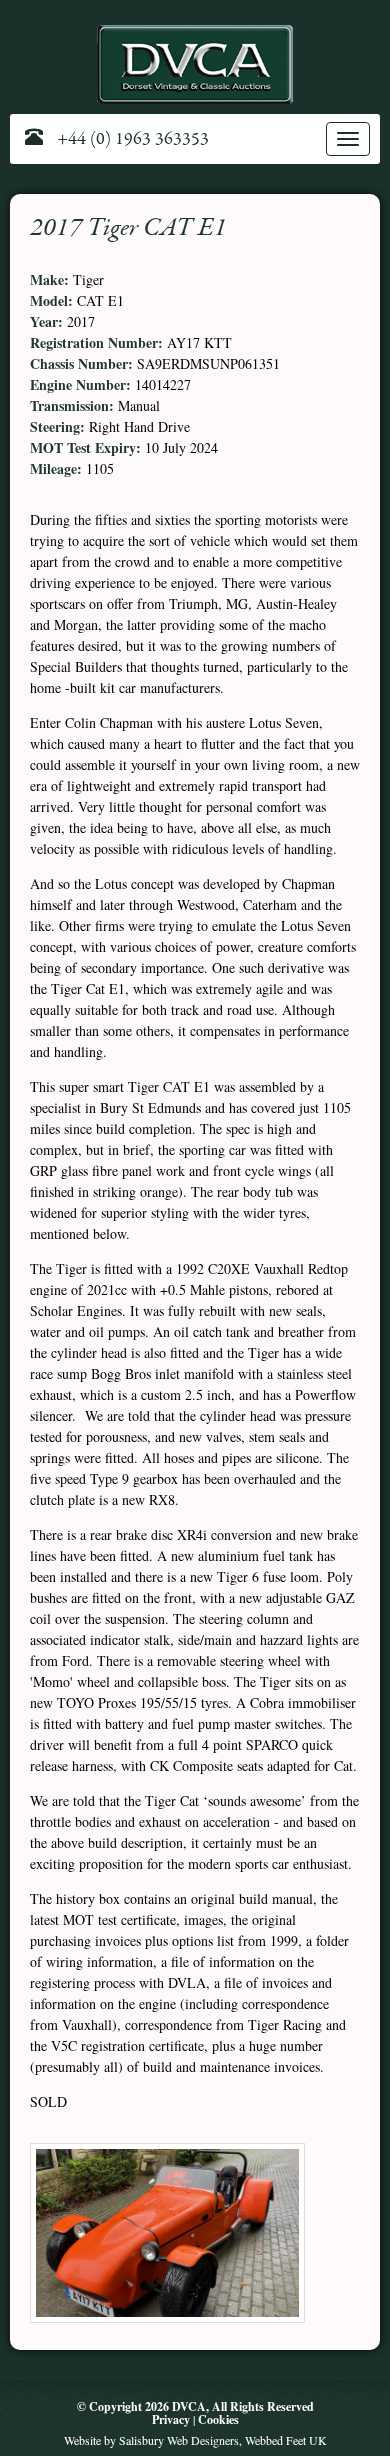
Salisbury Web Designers (179, 2440)
